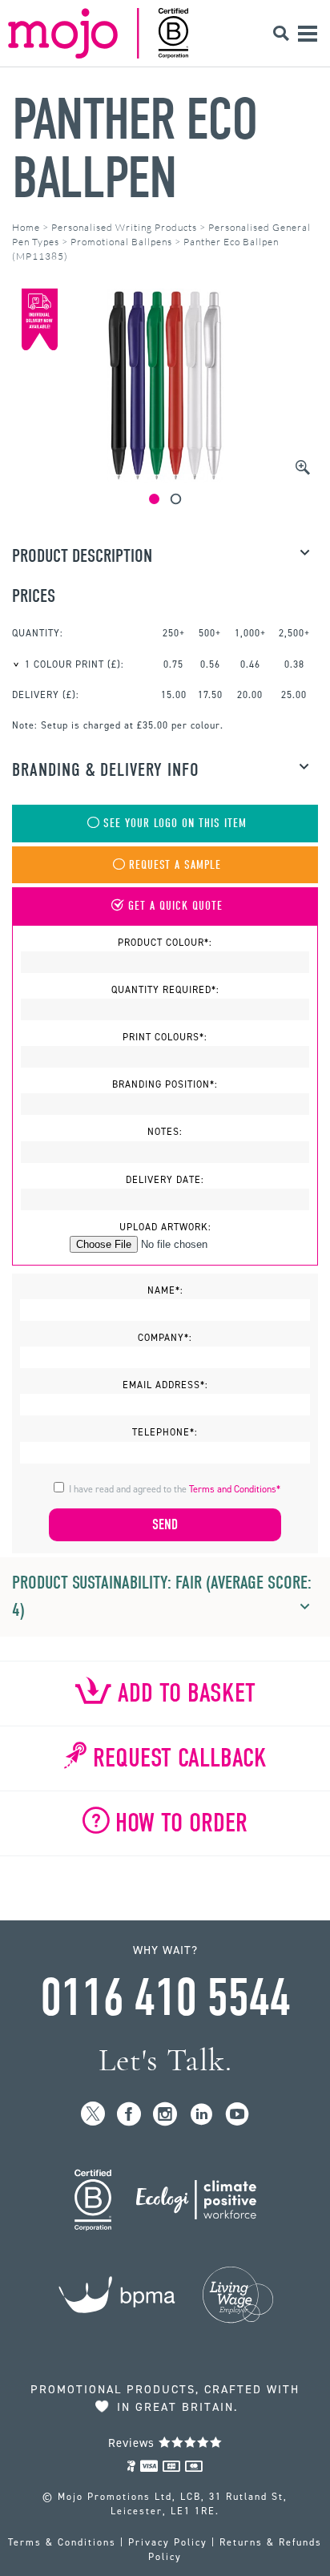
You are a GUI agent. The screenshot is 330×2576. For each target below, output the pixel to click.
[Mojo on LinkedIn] (201, 2115)
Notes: (165, 1132)
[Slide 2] (176, 499)
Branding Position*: (165, 1084)
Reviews (133, 2443)
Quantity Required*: (165, 990)
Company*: (165, 1338)
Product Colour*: (165, 943)
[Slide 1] (154, 499)
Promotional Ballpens (121, 242)
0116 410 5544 (165, 1998)
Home (26, 227)
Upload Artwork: (165, 1227)
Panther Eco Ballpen (135, 149)
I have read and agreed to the (175, 1489)
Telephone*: (165, 1432)
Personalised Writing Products (124, 227)
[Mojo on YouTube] (237, 2115)
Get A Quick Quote (175, 906)
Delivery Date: (165, 1180)
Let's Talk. (165, 2060)
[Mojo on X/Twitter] (93, 2115)
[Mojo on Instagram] (165, 2115)
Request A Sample (175, 865)
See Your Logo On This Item (175, 824)
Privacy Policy (168, 2542)
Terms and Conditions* (235, 1489)
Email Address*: (165, 1385)
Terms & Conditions (62, 2542)
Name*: (165, 1290)
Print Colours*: (165, 1037)
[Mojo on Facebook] (129, 2115)
